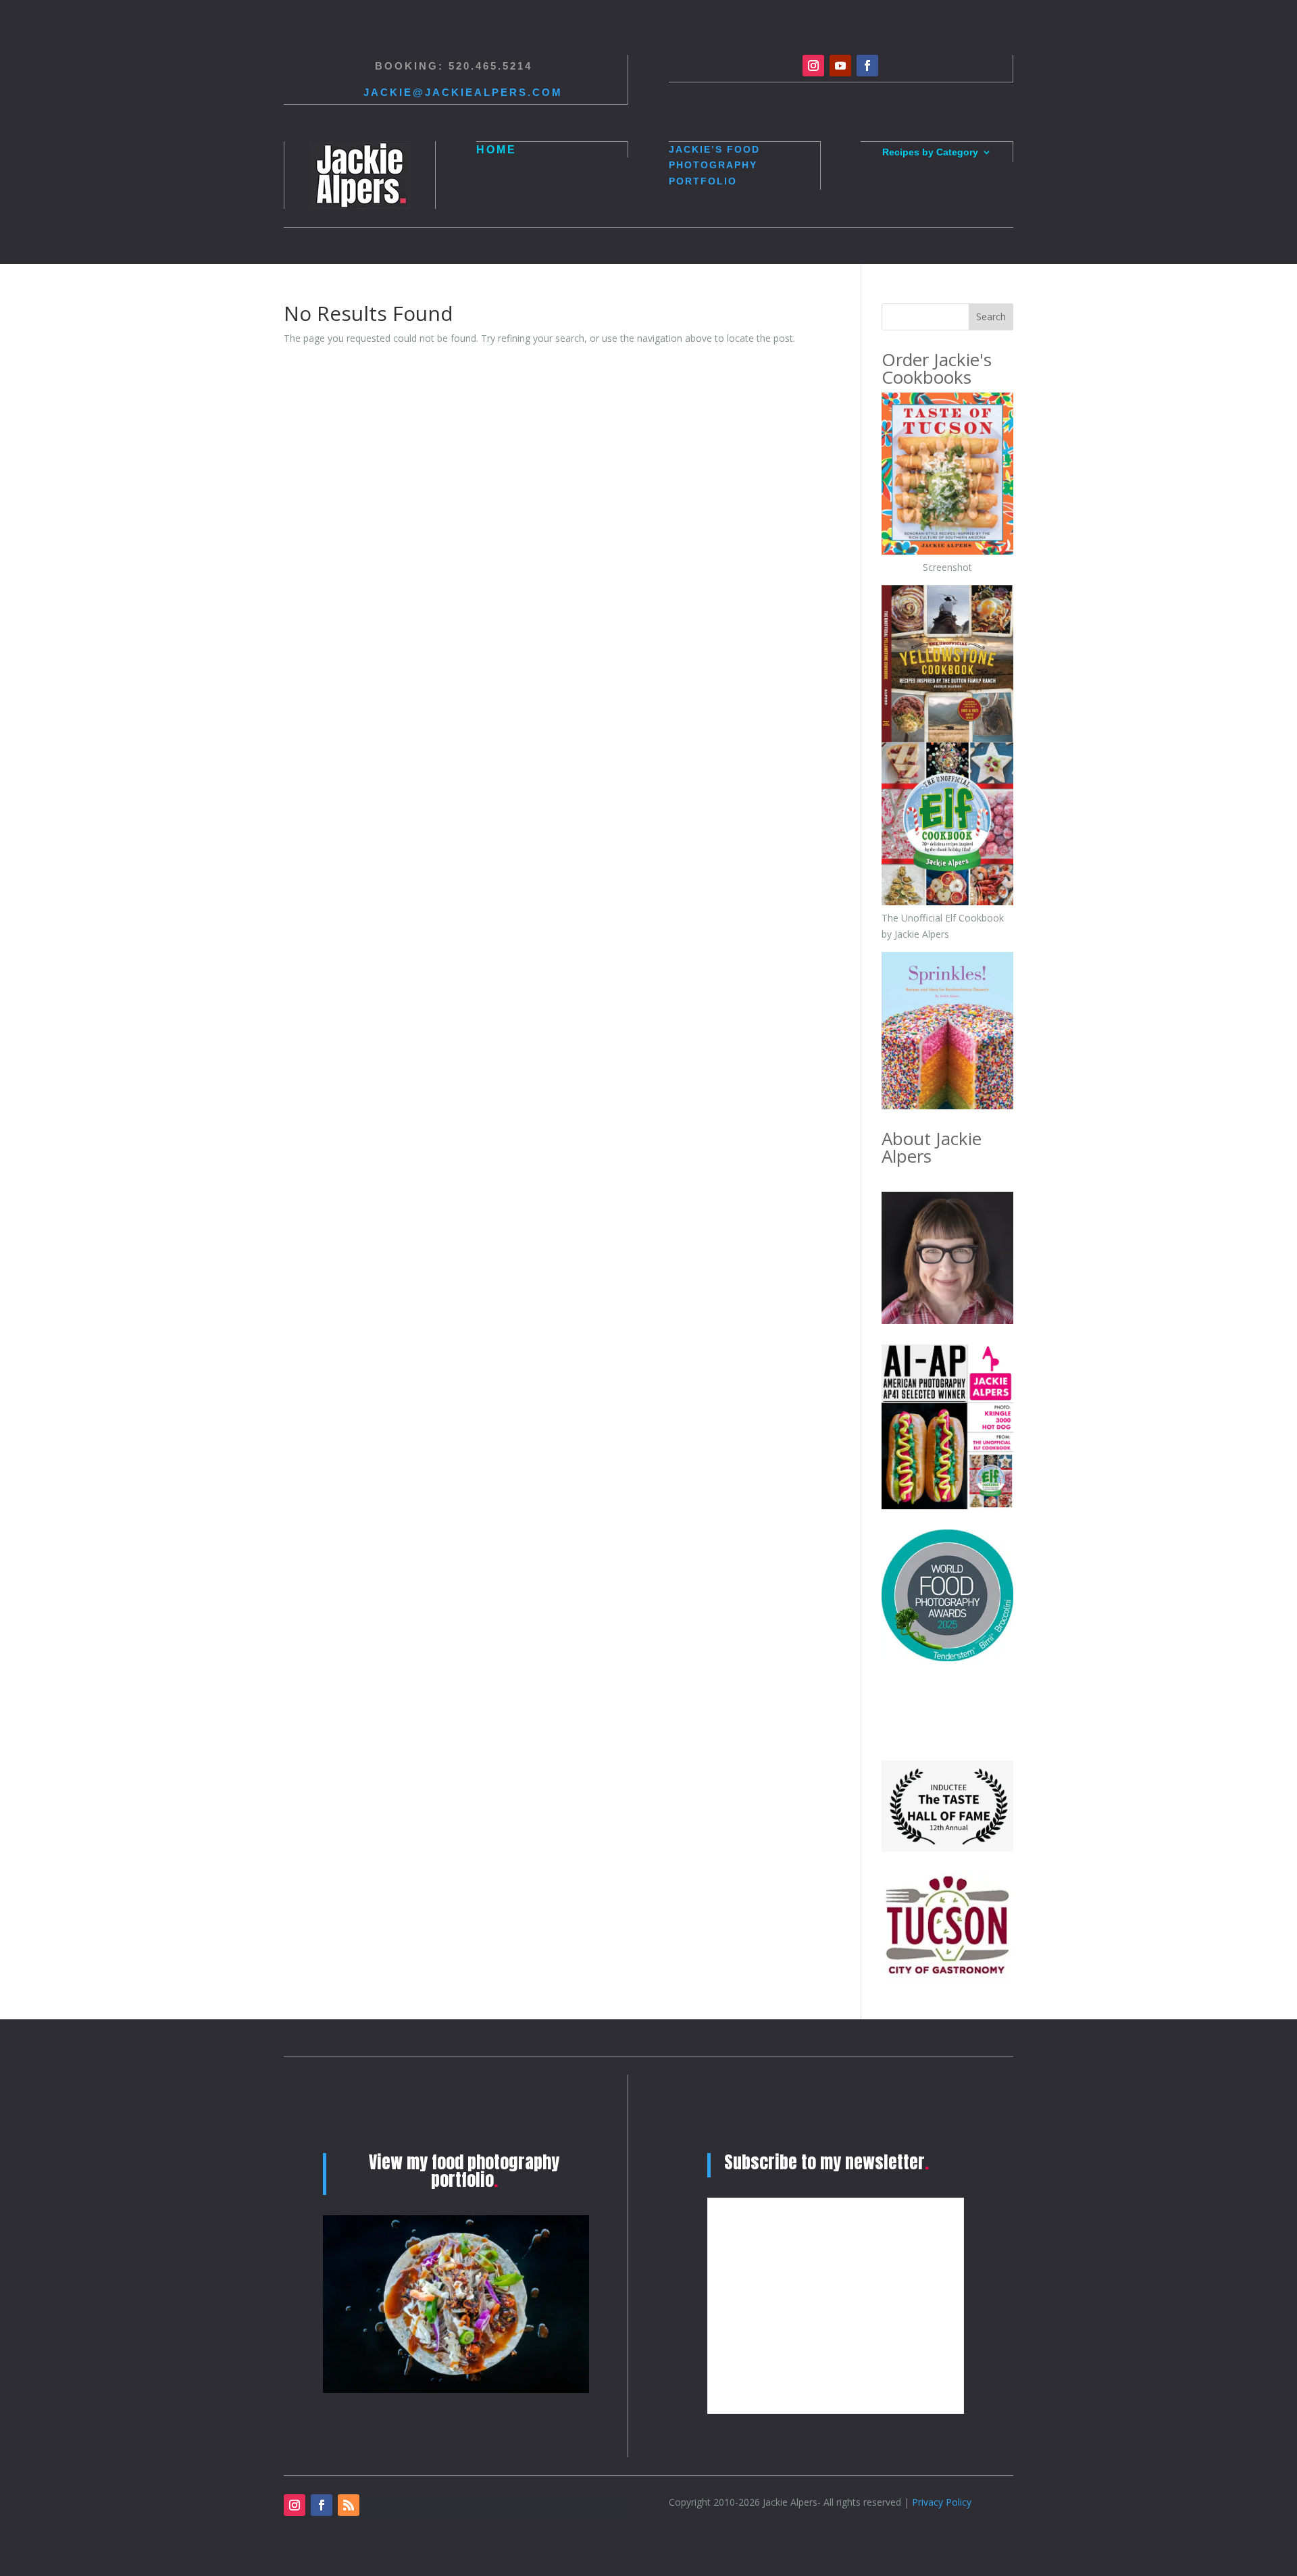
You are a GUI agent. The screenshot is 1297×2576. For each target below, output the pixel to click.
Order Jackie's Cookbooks (937, 368)
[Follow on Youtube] (840, 66)
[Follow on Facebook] (867, 66)
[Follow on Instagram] (813, 66)
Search (991, 317)
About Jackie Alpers (932, 1147)
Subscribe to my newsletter (826, 2162)
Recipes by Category (930, 152)
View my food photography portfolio (464, 2171)
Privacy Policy (942, 2502)
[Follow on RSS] (349, 2505)
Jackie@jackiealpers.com (463, 92)
